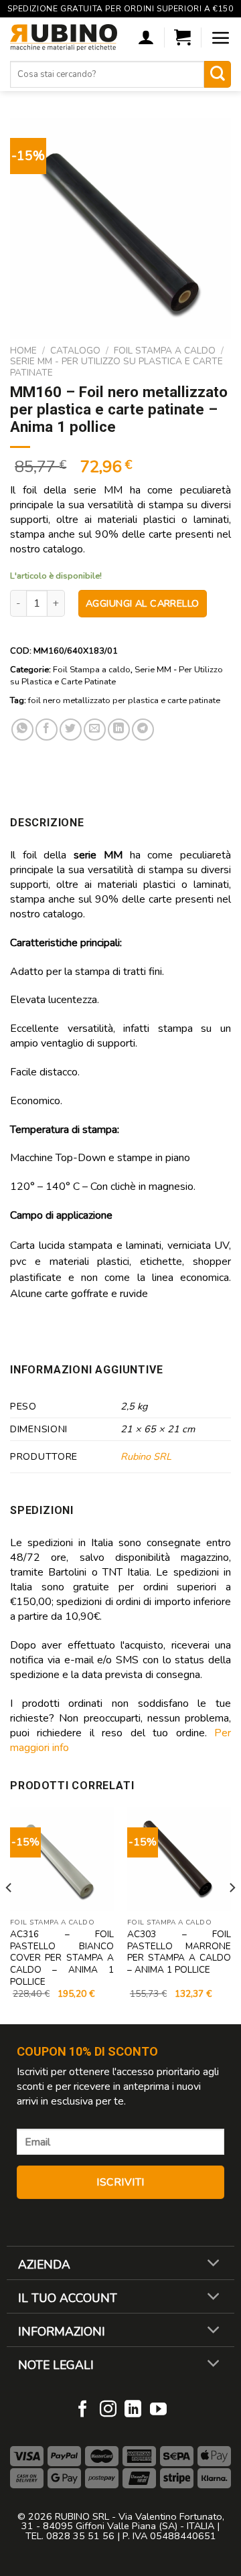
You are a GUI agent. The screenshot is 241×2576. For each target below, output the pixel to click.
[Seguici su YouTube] (158, 2410)
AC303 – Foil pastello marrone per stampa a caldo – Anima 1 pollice (179, 1952)
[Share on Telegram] (143, 730)
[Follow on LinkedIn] (133, 2410)
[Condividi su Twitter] (71, 730)
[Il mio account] (146, 37)
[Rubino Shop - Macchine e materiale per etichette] (64, 37)
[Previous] (9, 1914)
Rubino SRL (146, 1456)
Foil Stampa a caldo (165, 351)
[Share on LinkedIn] (119, 730)
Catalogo (75, 351)
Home (23, 351)
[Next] (232, 1914)
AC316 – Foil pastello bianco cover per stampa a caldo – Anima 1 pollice (62, 1958)
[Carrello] (182, 37)
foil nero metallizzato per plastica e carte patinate (124, 700)
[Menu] (221, 37)
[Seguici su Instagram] (108, 2410)
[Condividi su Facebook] (47, 730)
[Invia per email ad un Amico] (95, 730)
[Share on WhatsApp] (22, 730)
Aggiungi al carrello (143, 603)
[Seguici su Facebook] (83, 2410)
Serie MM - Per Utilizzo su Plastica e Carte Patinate (116, 367)
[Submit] (218, 74)
